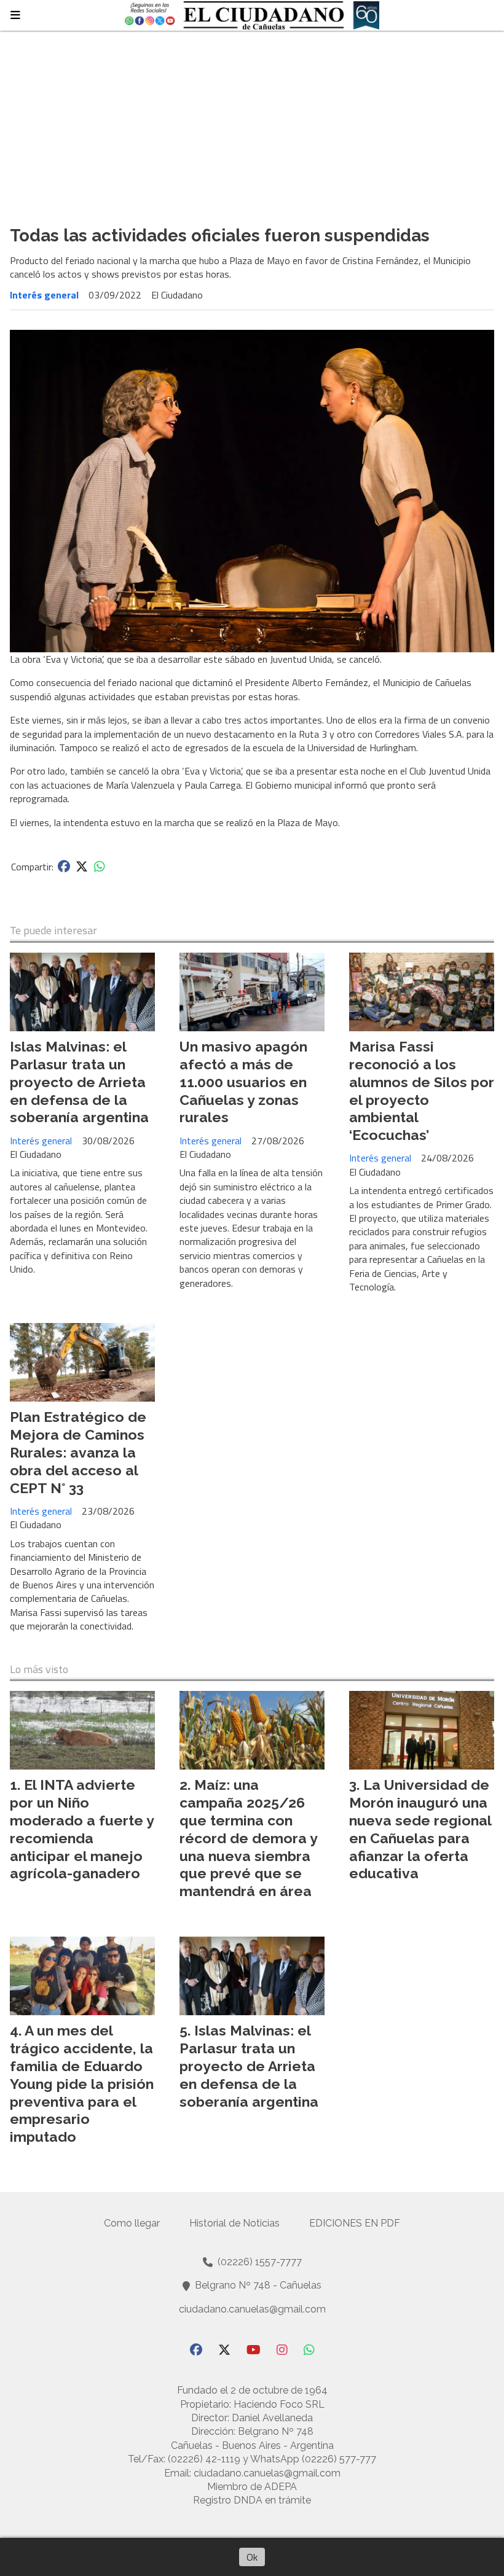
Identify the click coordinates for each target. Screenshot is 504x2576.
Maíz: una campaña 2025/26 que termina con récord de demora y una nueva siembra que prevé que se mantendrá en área (248, 1838)
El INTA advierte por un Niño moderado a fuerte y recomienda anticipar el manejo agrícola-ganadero (82, 1829)
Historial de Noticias (234, 2223)
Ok (252, 2557)
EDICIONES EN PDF (355, 2223)
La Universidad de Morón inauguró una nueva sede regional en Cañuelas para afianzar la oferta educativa (420, 1829)
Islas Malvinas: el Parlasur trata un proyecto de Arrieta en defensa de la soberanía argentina (79, 1082)
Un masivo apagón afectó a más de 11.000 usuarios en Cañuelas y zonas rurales (243, 1082)
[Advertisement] (252, 123)
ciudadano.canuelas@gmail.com (252, 2309)
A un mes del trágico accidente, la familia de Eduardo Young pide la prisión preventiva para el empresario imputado (82, 2083)
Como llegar (132, 2223)
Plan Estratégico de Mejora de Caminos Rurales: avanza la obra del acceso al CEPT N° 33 (78, 1452)
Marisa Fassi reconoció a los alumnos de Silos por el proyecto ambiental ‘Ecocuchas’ (422, 1091)
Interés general (44, 295)
